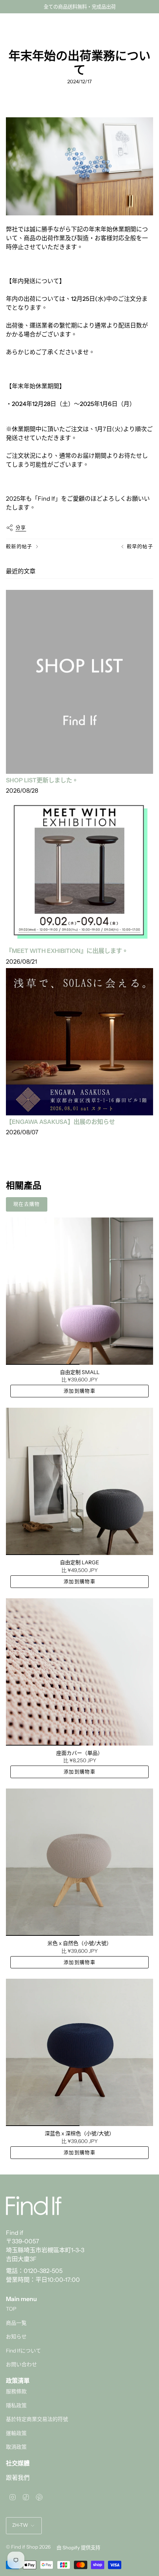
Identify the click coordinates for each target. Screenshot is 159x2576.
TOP (11, 2309)
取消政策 (16, 2447)
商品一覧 (16, 2323)
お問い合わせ (21, 2364)
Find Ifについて (23, 2351)
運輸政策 (16, 2433)
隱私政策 (16, 2405)
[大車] (149, 25)
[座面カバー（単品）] (79, 1672)
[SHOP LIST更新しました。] (79, 682)
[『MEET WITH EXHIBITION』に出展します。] (79, 871)
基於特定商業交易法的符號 (37, 2419)
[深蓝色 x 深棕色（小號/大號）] (79, 2052)
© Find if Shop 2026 (28, 2547)
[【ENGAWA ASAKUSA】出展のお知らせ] (79, 1042)
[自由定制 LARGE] (79, 1481)
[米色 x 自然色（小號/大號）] (79, 1862)
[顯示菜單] (10, 25)
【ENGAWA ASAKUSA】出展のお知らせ (60, 1122)
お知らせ (16, 2337)
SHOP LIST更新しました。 (42, 780)
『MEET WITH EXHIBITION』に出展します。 (67, 951)
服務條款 (16, 2391)
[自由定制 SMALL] (79, 1291)
